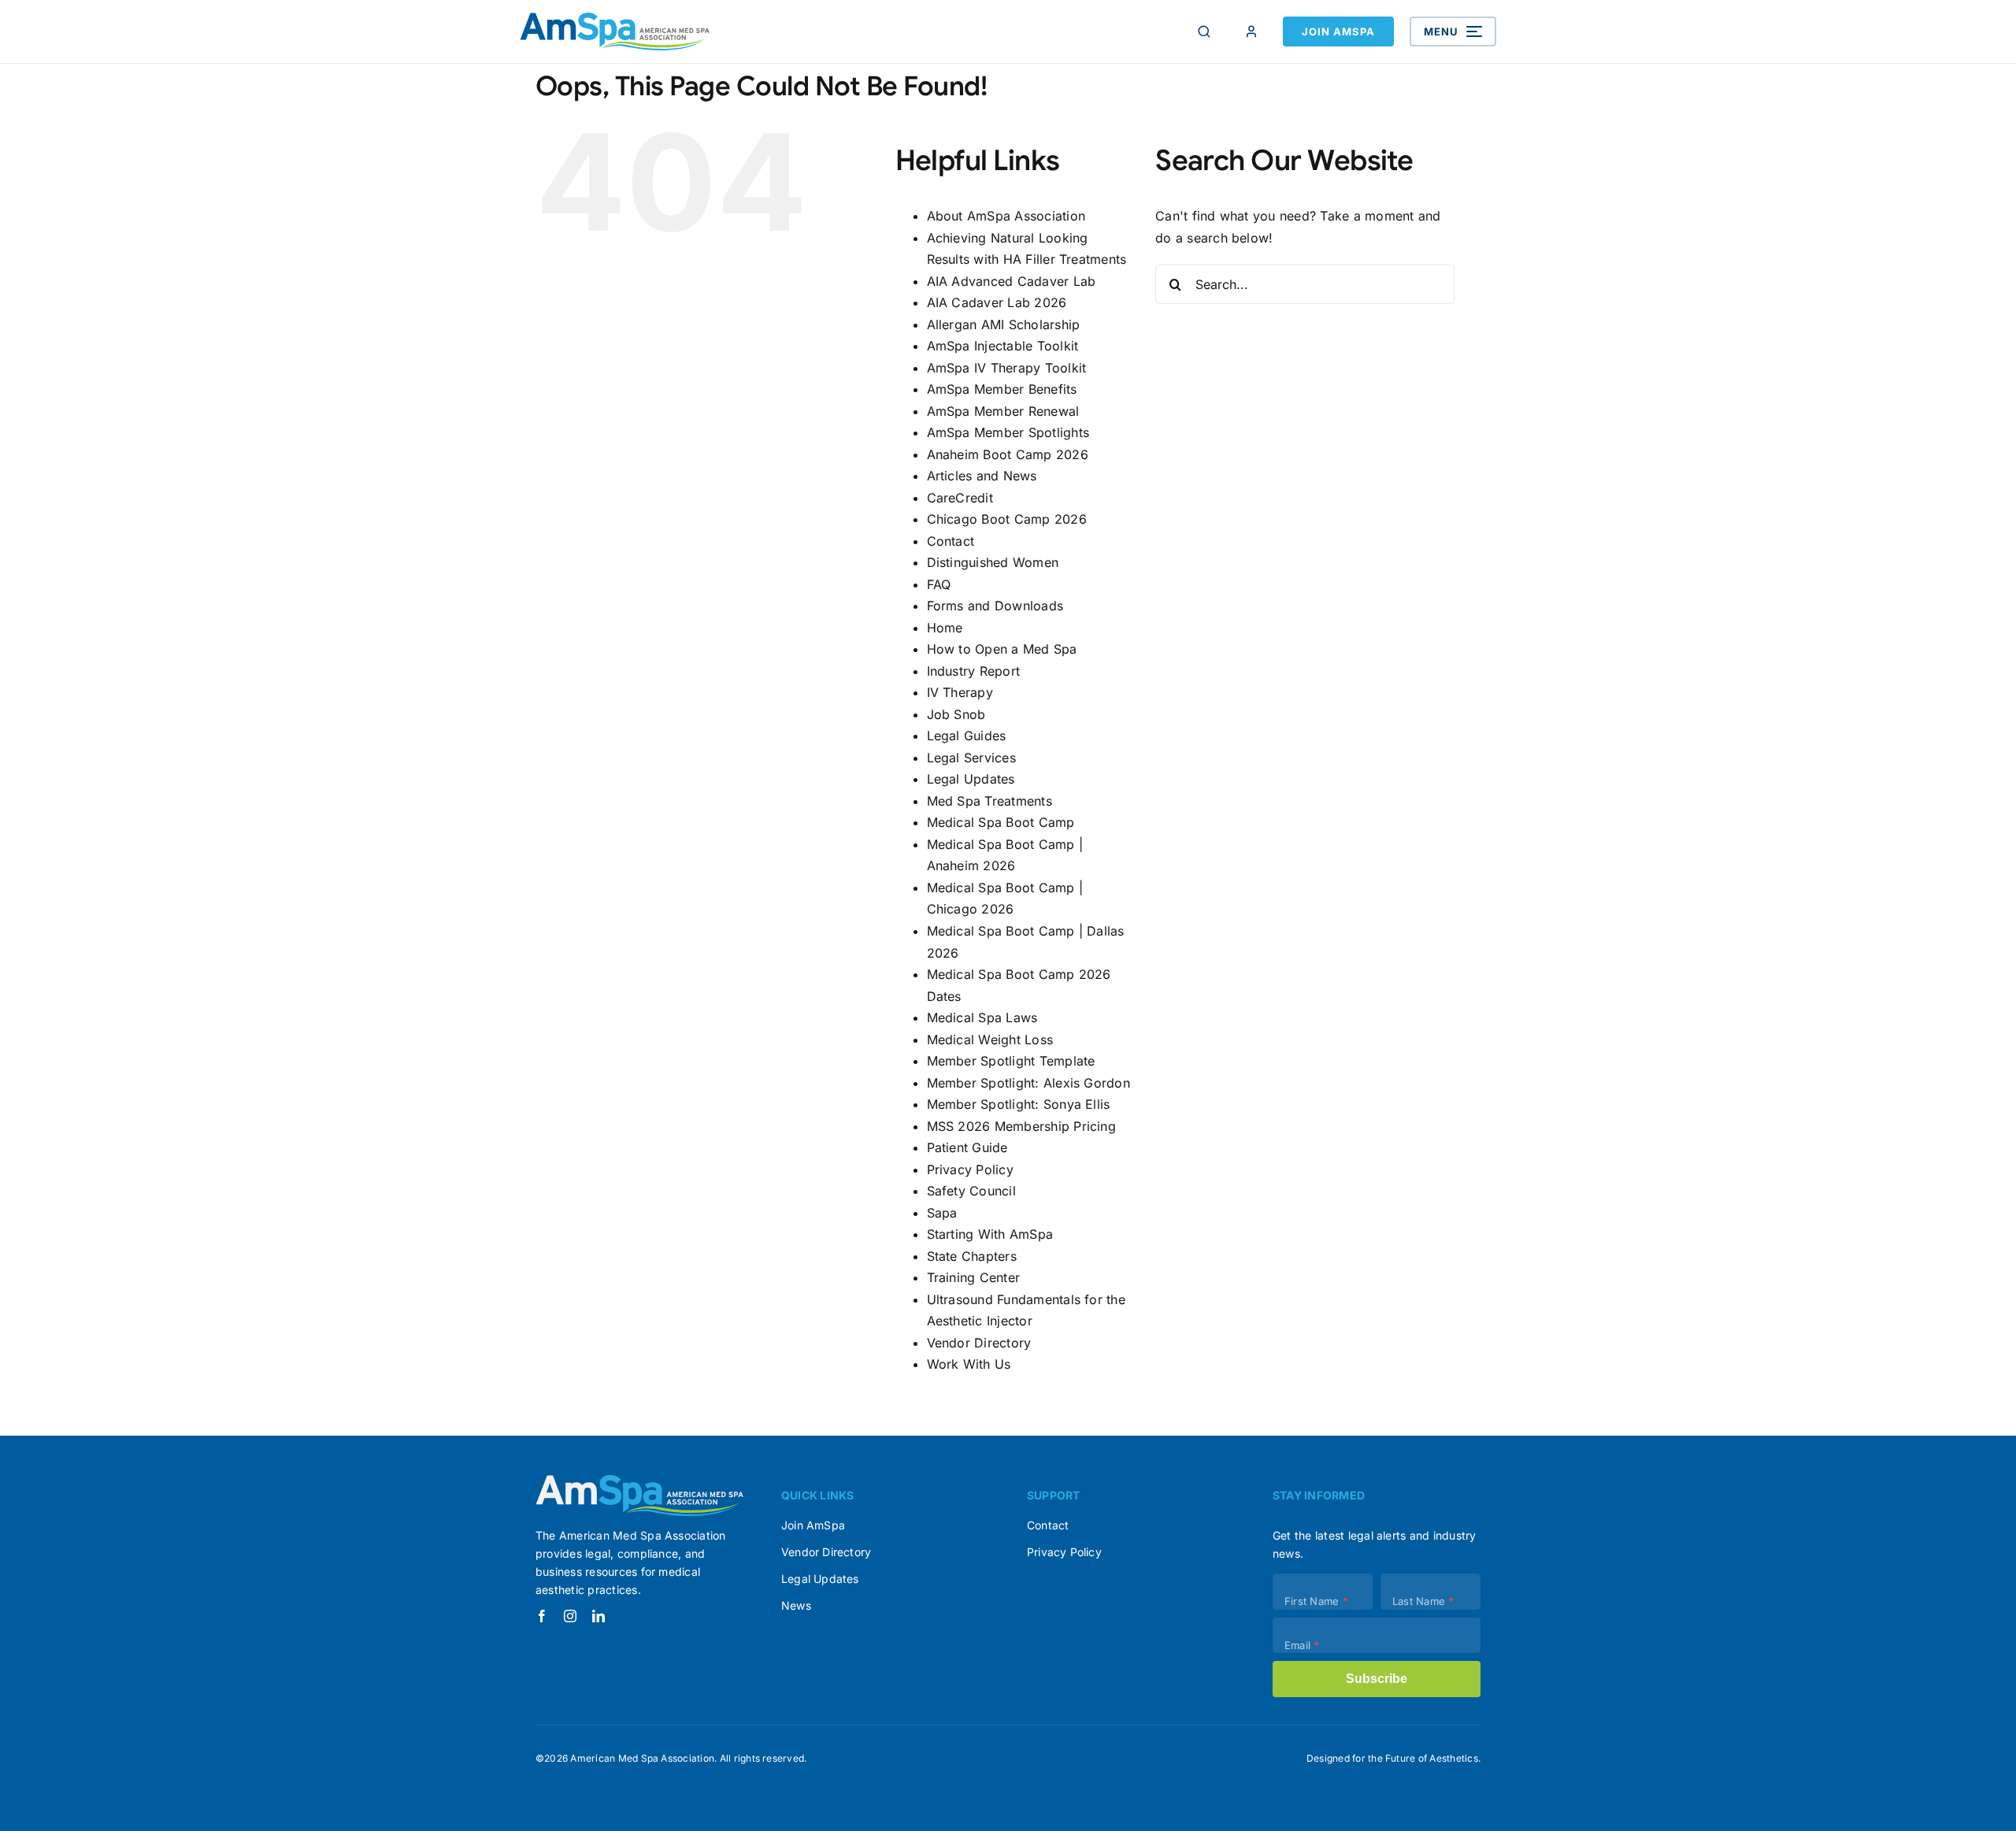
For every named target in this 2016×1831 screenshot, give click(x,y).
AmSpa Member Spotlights (1008, 432)
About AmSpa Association (1006, 216)
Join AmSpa (1338, 32)
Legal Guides (967, 736)
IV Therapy (960, 692)
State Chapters (972, 1256)
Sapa (942, 1213)
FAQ (939, 584)
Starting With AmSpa (990, 1234)
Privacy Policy (970, 1169)
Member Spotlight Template (1011, 1061)
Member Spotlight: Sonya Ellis (1019, 1104)
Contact (951, 541)
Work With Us (969, 1364)
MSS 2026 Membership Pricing (1021, 1126)
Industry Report (974, 671)
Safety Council (971, 1191)
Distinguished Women (993, 562)
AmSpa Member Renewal (1003, 411)
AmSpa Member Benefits (1002, 389)
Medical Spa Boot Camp (1001, 822)
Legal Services (971, 758)
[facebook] (542, 1616)
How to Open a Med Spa (1002, 649)
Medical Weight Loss (990, 1040)
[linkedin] (598, 1616)
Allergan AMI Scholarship (1004, 324)
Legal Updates (971, 779)
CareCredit (960, 498)
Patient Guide (967, 1147)
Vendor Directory (979, 1343)
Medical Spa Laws (982, 1017)
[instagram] (570, 1616)
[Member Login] (1251, 32)
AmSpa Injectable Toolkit (1003, 346)
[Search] (1204, 32)
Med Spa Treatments (989, 801)
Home (945, 628)
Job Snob (956, 714)
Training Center (974, 1277)
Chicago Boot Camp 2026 (1007, 519)
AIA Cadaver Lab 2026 (997, 302)
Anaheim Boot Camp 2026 (1008, 454)
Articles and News (982, 476)
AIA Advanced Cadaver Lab (1012, 281)
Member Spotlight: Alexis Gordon (1028, 1083)
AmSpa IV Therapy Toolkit (1007, 368)
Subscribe (1377, 1679)
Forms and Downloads (995, 606)
